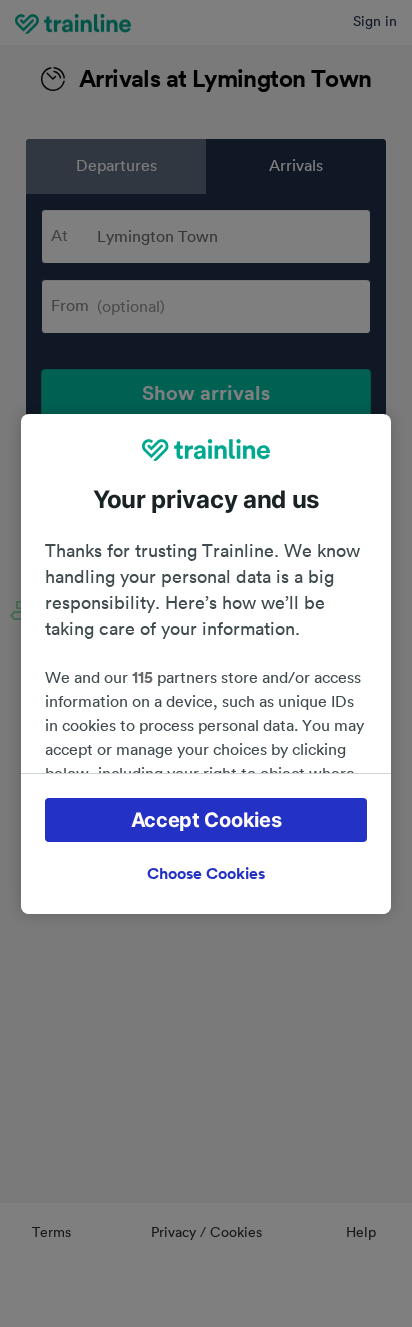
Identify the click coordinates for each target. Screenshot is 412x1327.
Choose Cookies (206, 874)
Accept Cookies (206, 820)
